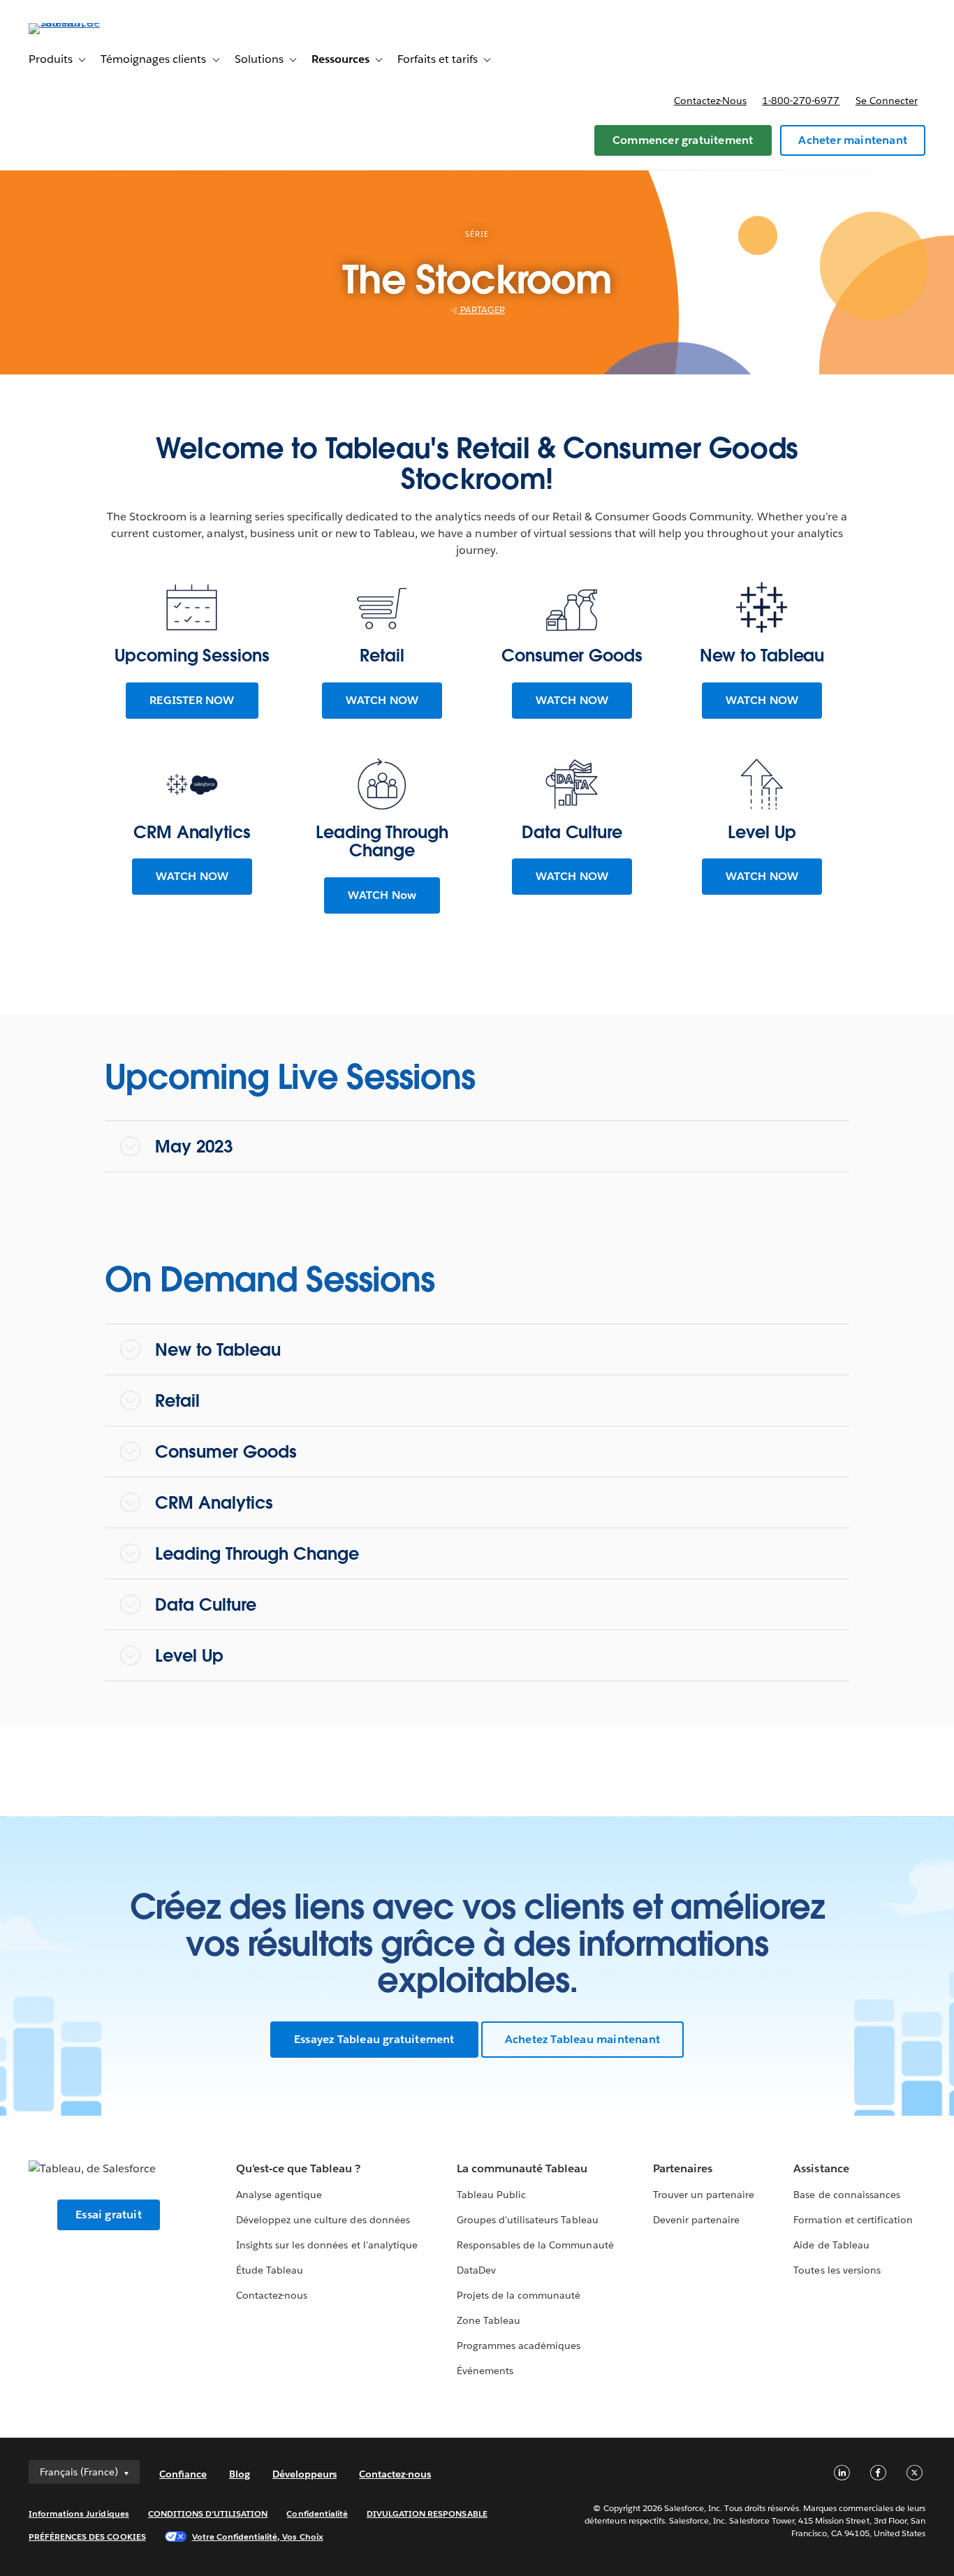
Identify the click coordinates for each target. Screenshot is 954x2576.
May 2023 (194, 1147)
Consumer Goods (226, 1452)
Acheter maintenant (853, 140)
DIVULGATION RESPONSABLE (427, 2513)
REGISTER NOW (192, 700)
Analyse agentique (279, 2195)
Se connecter (887, 101)
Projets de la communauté (519, 2295)
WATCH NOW (382, 700)
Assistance (821, 2168)
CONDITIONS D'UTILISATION (208, 2513)
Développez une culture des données (323, 2220)
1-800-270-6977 (801, 101)
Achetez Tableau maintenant (582, 2039)
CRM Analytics (214, 1503)
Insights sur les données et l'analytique (327, 2245)
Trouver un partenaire (704, 2195)
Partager (482, 310)
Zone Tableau (489, 2320)
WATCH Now (382, 895)
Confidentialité (317, 2513)
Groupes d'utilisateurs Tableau (528, 2220)
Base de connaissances (846, 2195)
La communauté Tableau (522, 2168)
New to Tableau (218, 1350)
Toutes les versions (837, 2270)
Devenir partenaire (696, 2220)
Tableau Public (491, 2195)
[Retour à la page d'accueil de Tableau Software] (81, 23)
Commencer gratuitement (683, 140)
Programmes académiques (519, 2346)
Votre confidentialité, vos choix (258, 2537)
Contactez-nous (710, 101)
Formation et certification (853, 2220)
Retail (177, 1401)
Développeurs (304, 2474)
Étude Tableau (270, 2270)
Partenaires (683, 2168)
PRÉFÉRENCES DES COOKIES (87, 2537)
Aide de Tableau (831, 2245)
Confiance (183, 2474)
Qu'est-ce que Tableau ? (298, 2168)
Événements (485, 2371)
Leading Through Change (257, 1554)
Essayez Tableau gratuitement (374, 2039)
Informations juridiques (79, 2513)
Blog (240, 2474)
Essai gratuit (109, 2215)
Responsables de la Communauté (535, 2245)
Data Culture (206, 1605)
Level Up (189, 1656)
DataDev (476, 2270)
